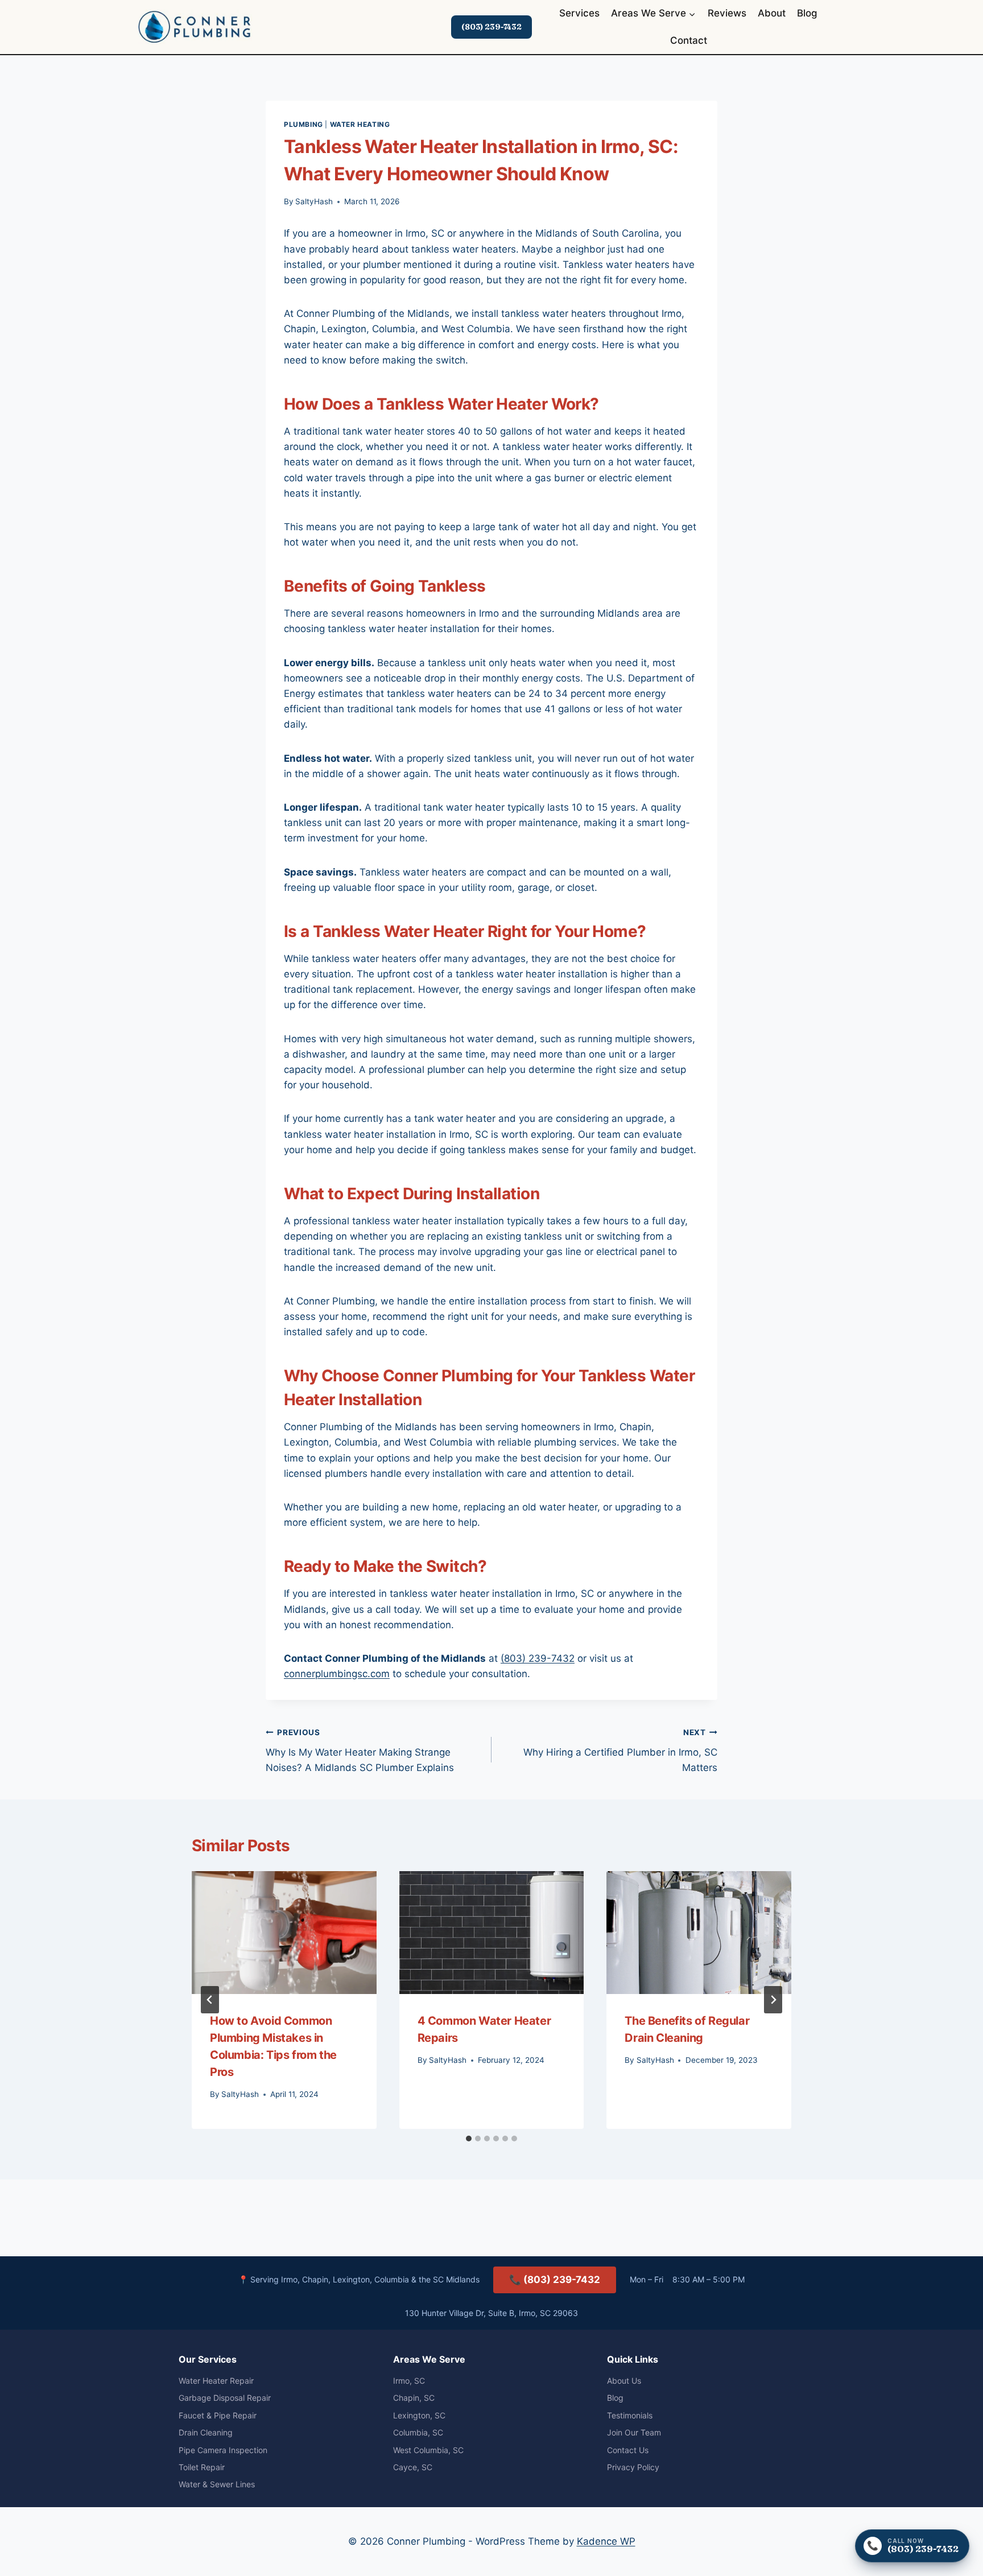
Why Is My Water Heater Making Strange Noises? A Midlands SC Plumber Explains (360, 1751)
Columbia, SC (418, 2432)
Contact (689, 40)
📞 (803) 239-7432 (555, 2280)
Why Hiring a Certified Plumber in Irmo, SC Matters (620, 1751)
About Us (624, 2381)
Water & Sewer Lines (217, 2484)
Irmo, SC (409, 2381)
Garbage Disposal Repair (225, 2398)
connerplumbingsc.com (337, 1674)
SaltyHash (314, 201)
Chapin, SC (414, 2398)
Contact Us (628, 2450)
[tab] (469, 2139)
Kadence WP (606, 2541)
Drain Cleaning (206, 2432)
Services (579, 13)
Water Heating (360, 124)
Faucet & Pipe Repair (218, 2415)
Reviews (727, 13)
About (772, 13)
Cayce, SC (413, 2467)
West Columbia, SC (428, 2450)
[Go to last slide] (210, 2000)
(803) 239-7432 (491, 27)
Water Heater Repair (216, 2381)
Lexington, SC (419, 2415)
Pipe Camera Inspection (223, 2450)
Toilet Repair (202, 2467)
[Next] (773, 2000)
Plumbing (303, 124)
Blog (807, 13)
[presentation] (284, 1933)
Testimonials (630, 2415)
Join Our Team (634, 2432)
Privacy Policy (633, 2467)
